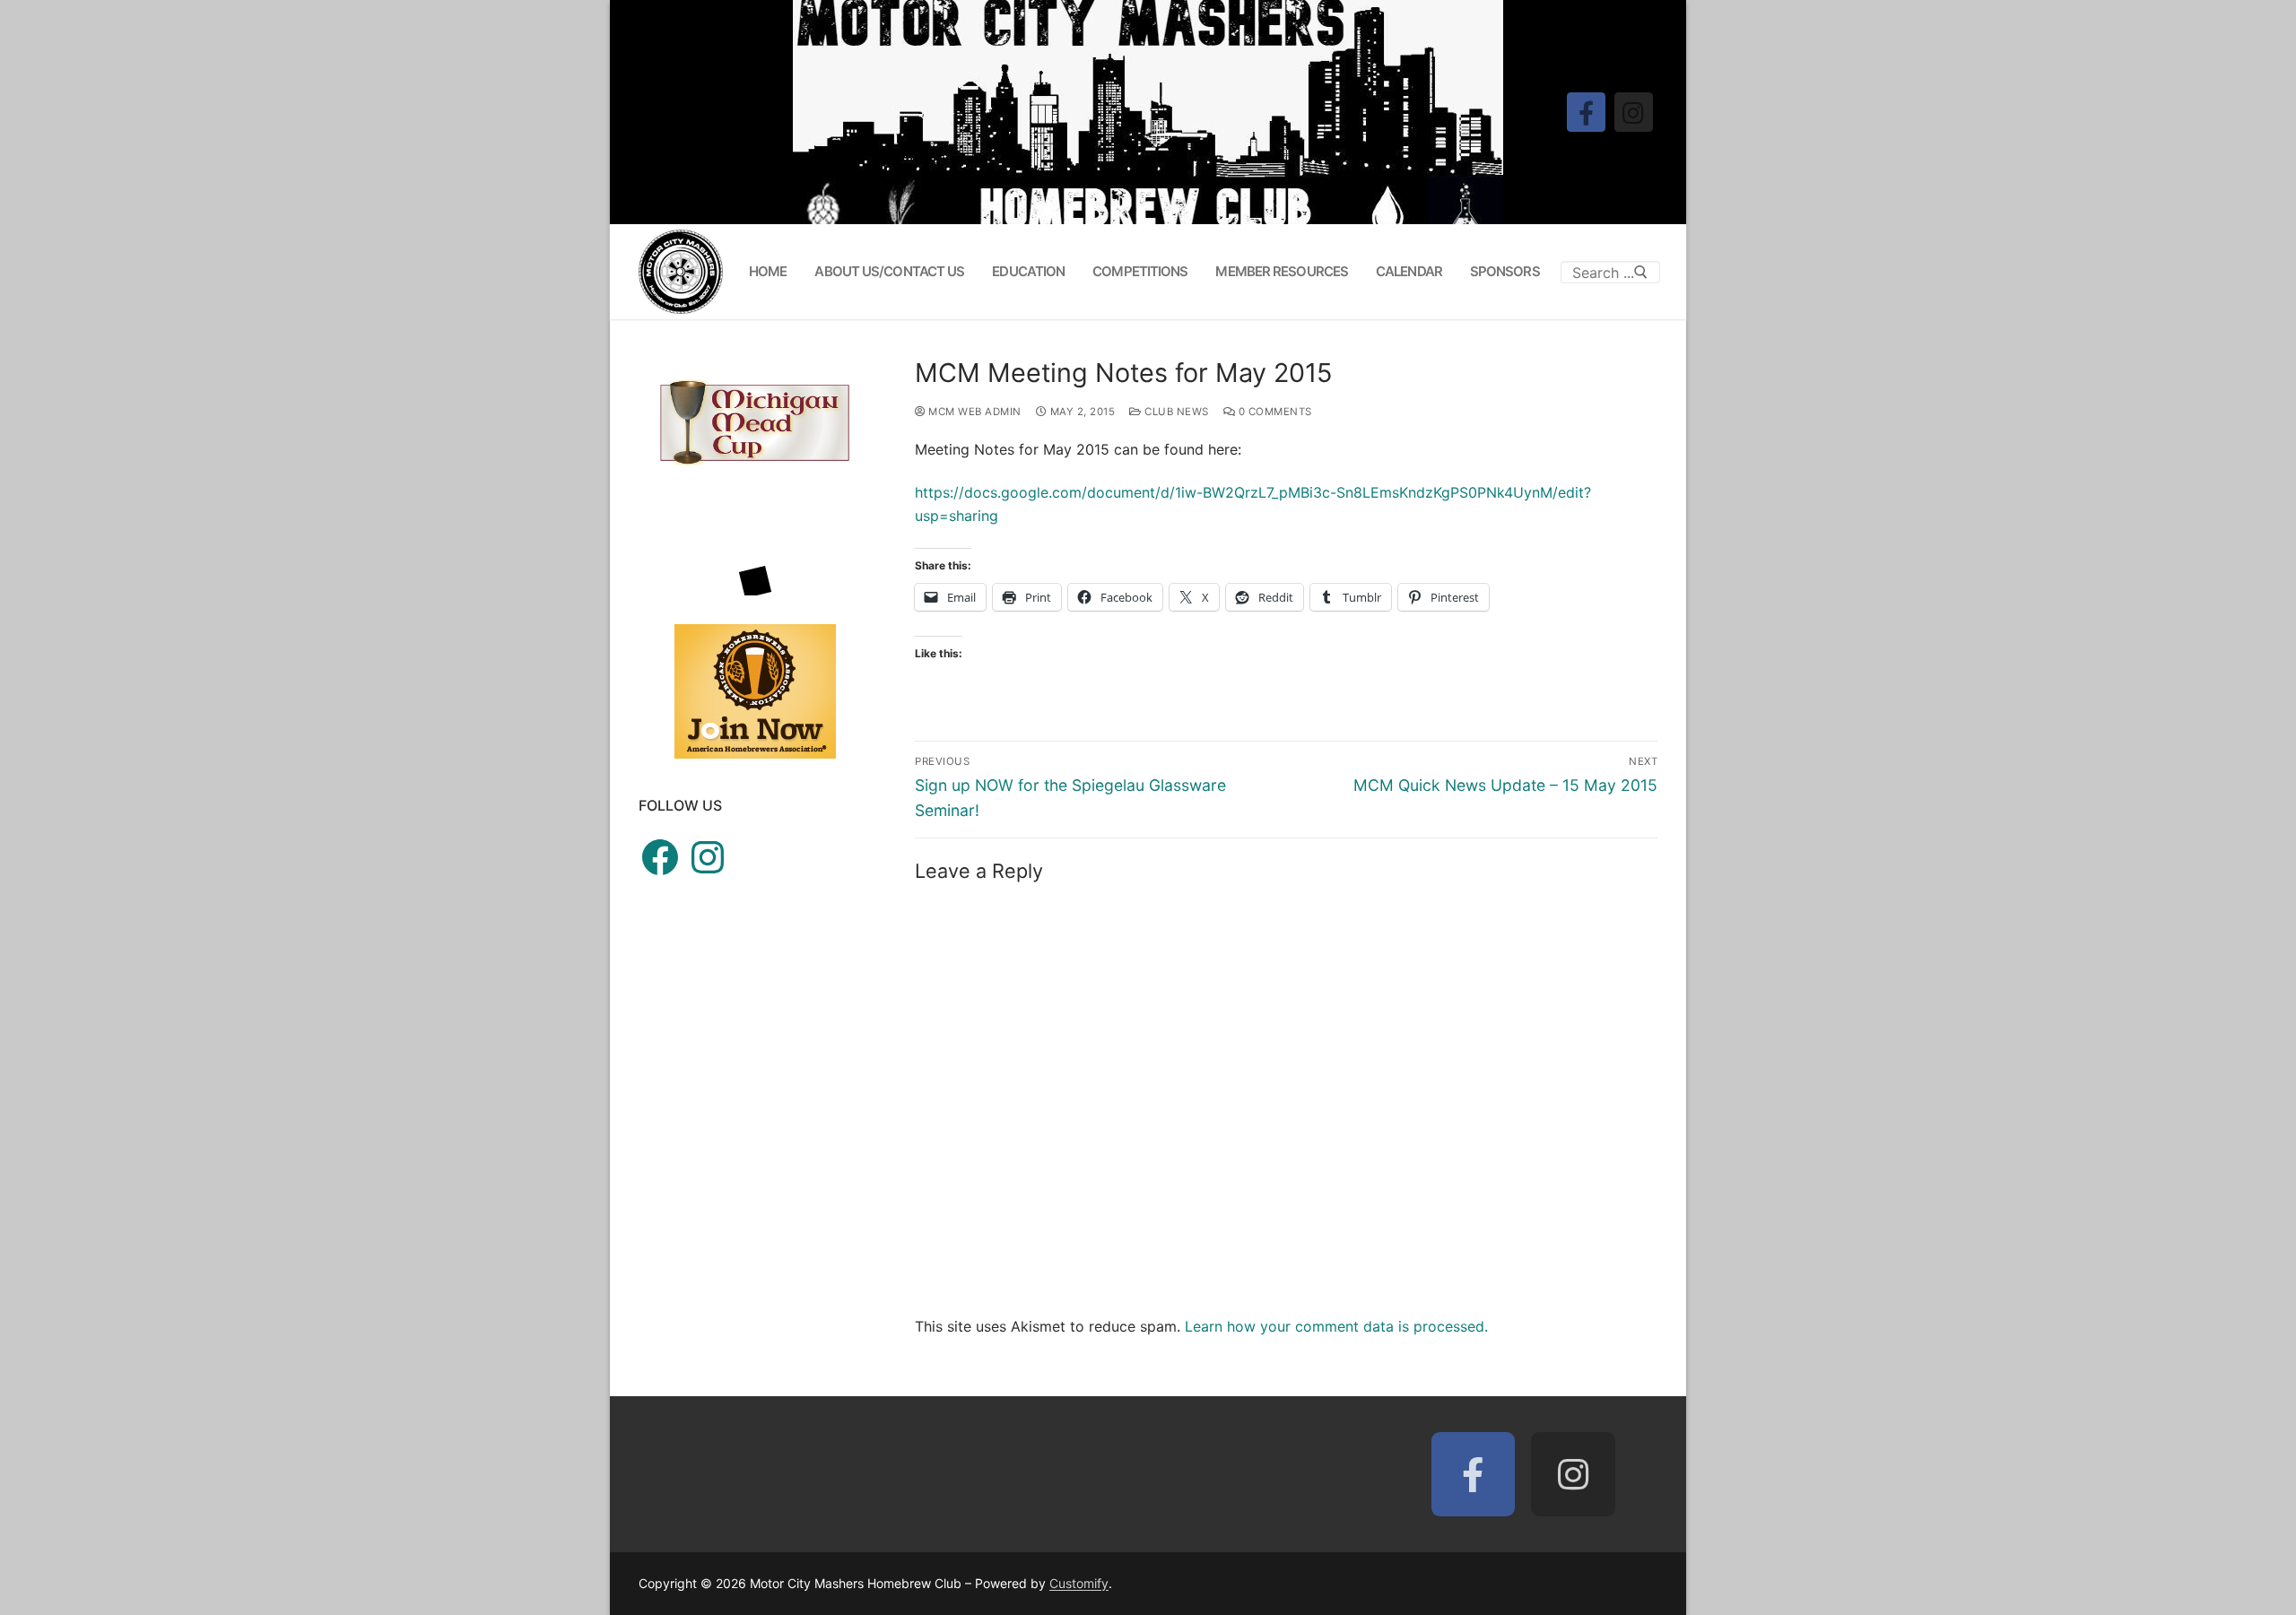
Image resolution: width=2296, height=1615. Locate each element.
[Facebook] (1586, 112)
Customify (1079, 1583)
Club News (1175, 412)
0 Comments (1274, 412)
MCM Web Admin (974, 412)
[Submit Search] (1641, 272)
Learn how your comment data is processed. (1336, 1326)
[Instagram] (1634, 112)
